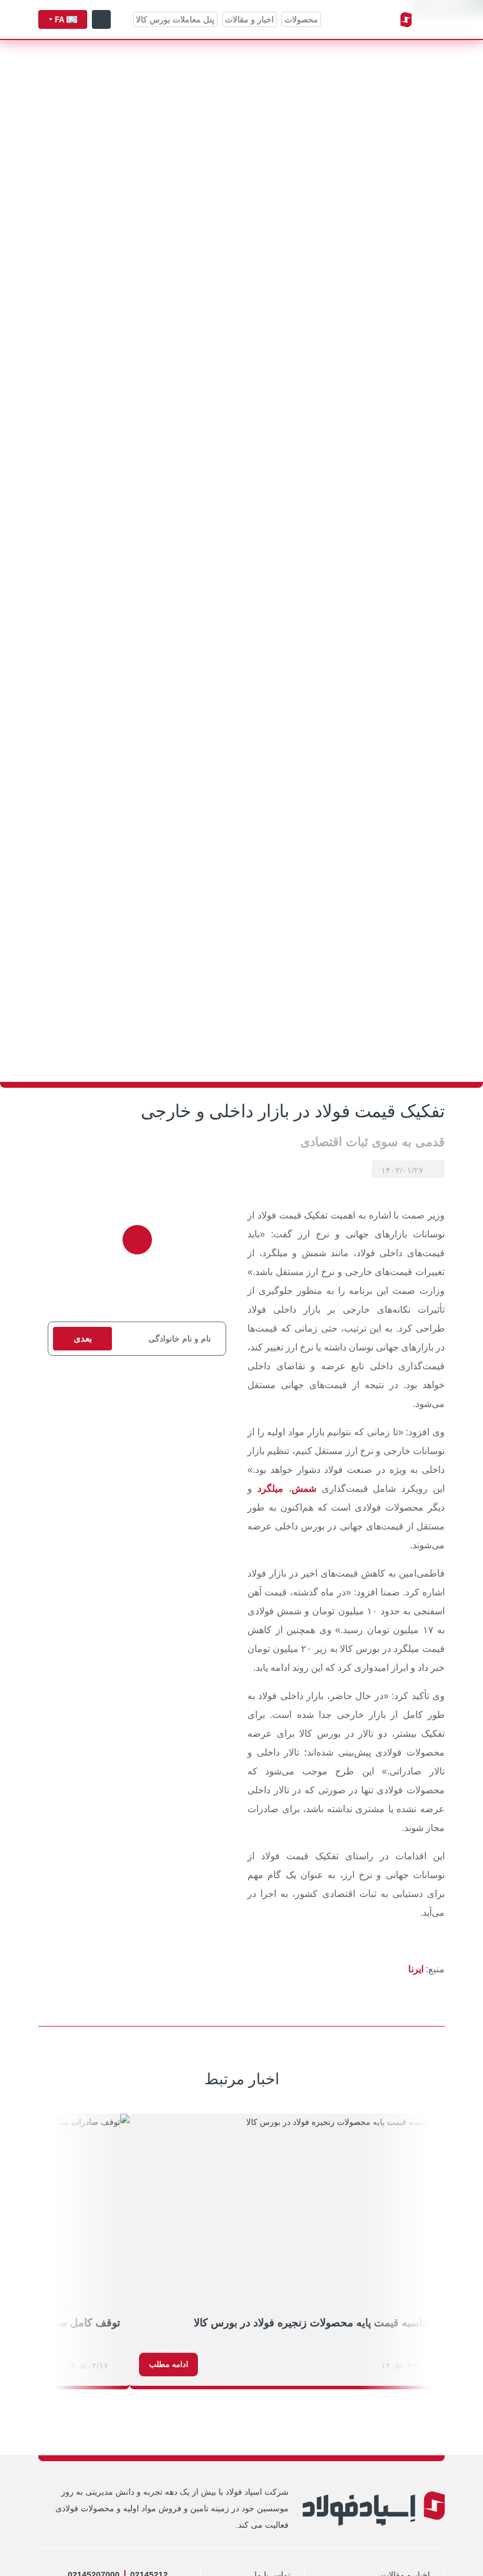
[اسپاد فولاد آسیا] (373, 20)
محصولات (301, 19)
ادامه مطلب (169, 2364)
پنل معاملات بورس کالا (175, 19)
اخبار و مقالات (249, 19)
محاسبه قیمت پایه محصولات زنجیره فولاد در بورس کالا (315, 2323)
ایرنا (416, 1969)
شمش (304, 1489)
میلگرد (270, 1489)
